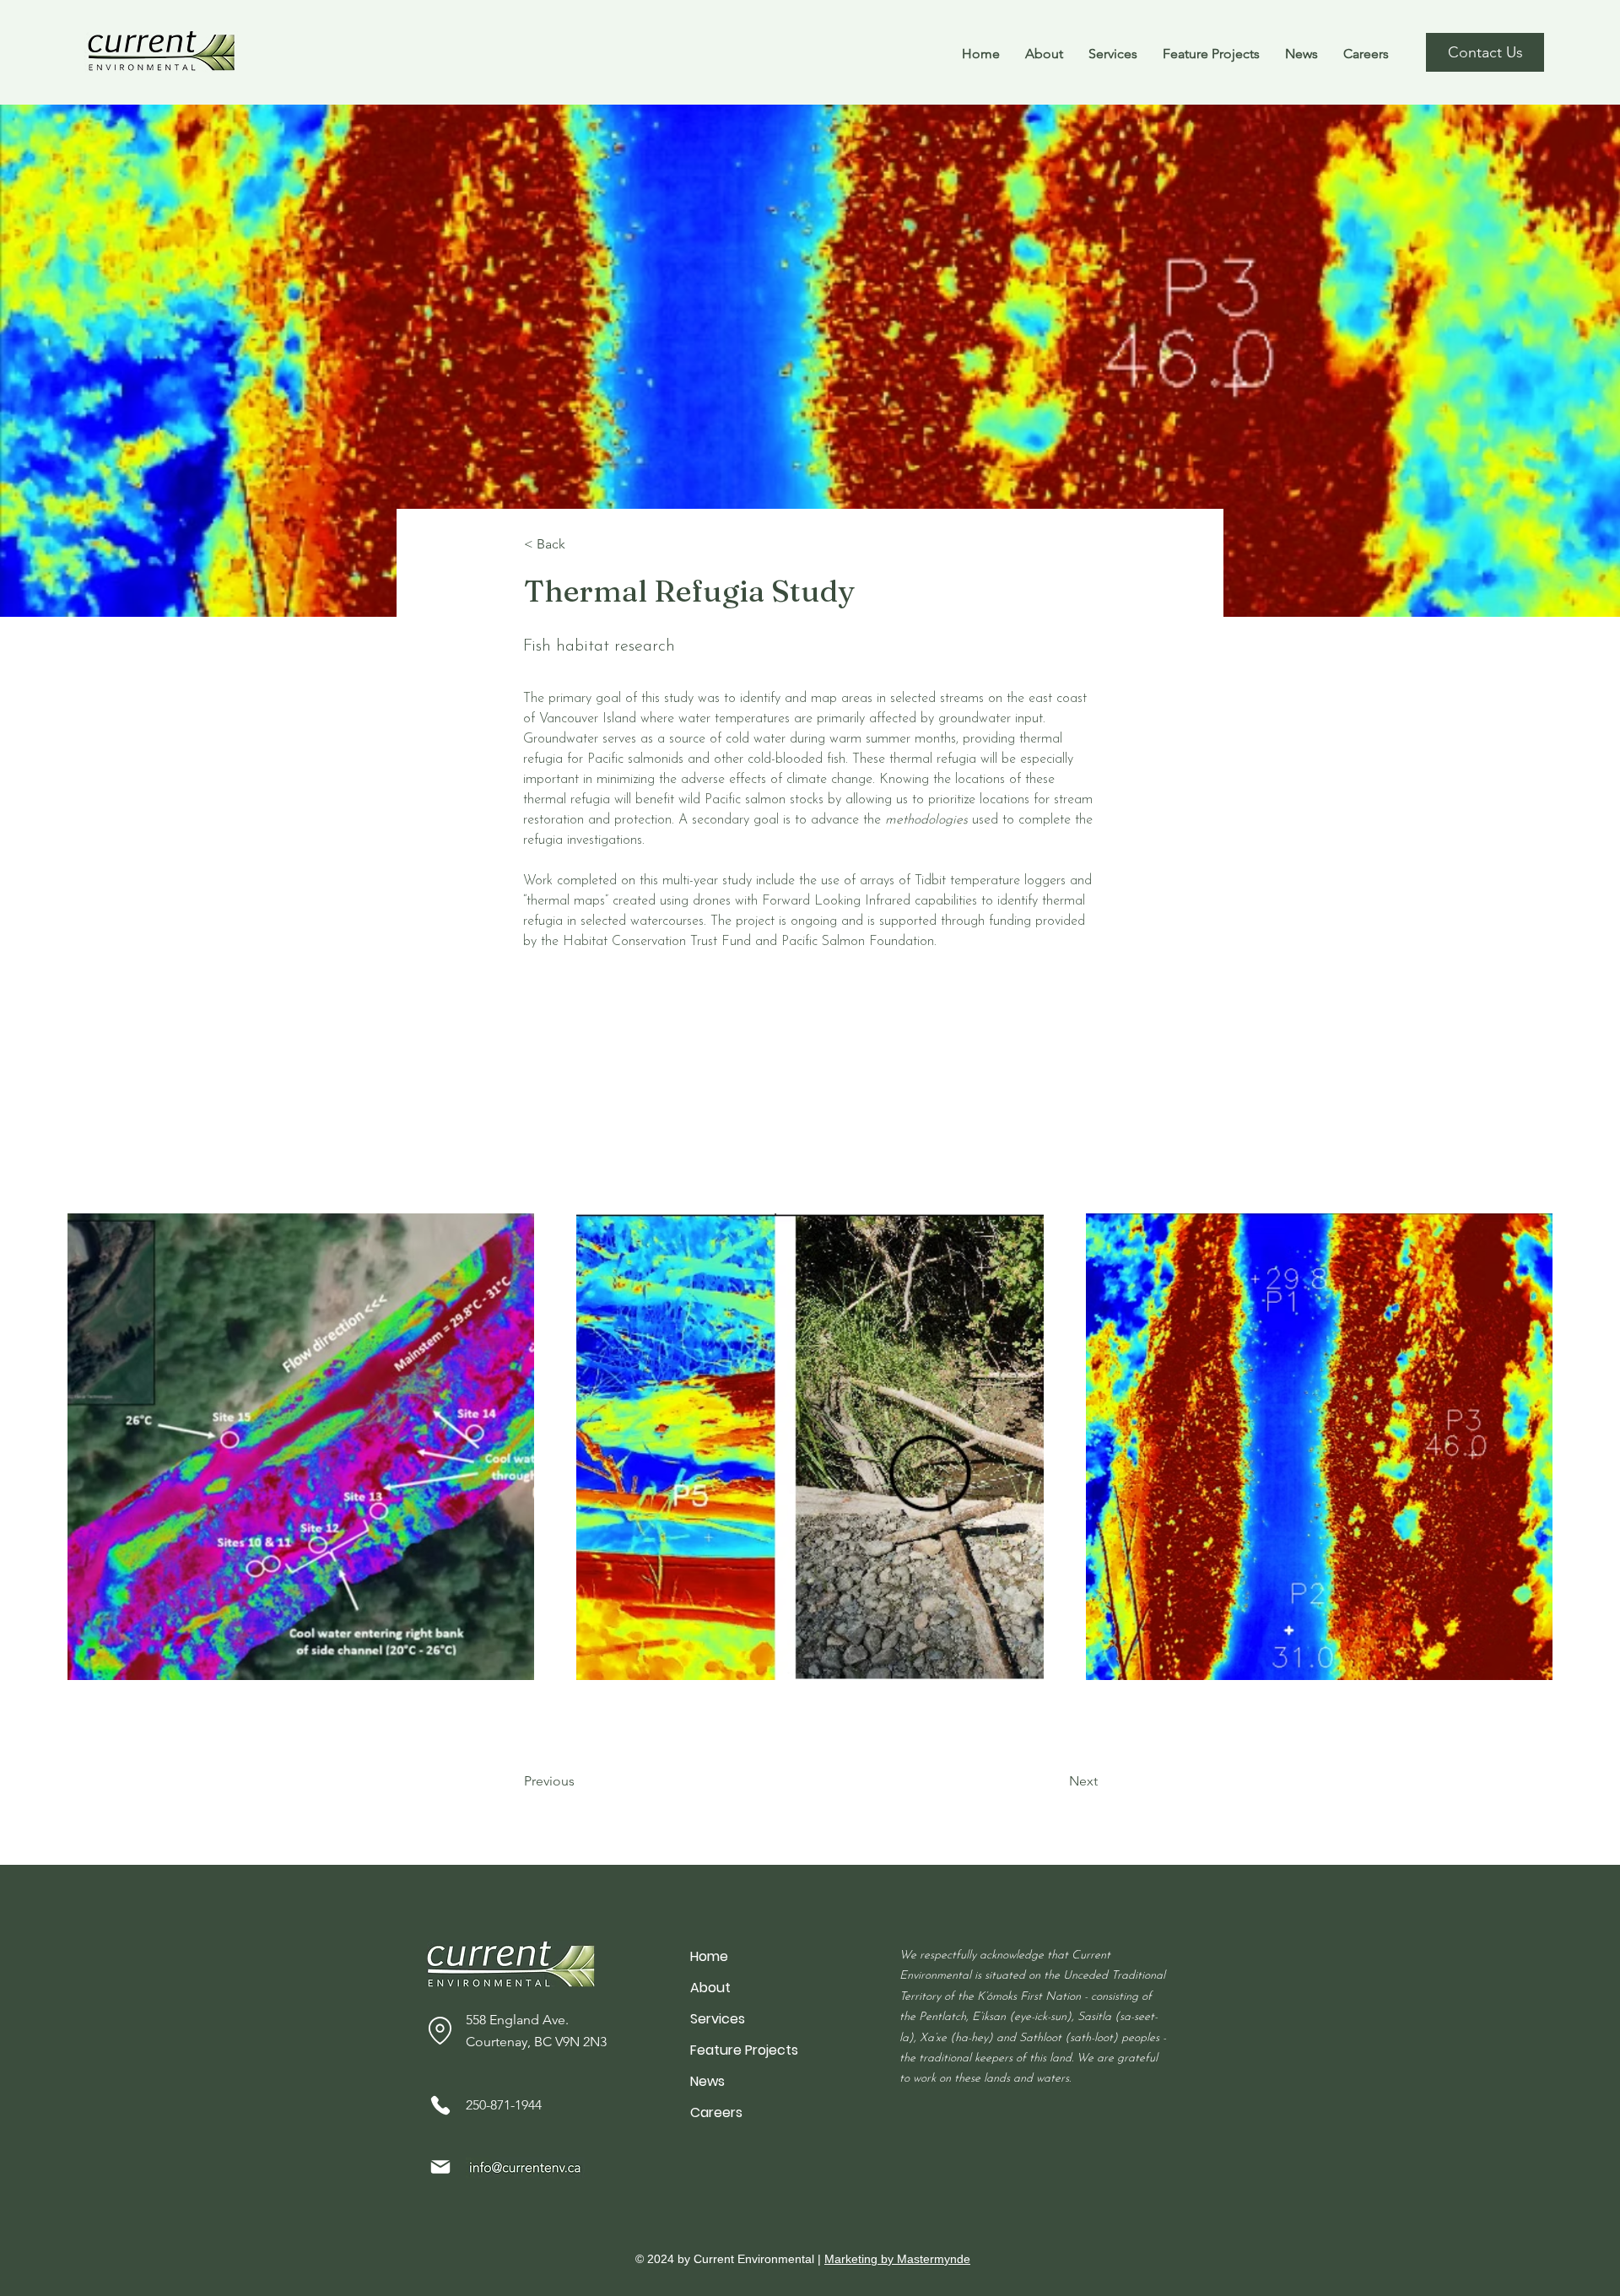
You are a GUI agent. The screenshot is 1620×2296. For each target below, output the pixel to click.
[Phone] (440, 2105)
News (707, 2081)
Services (718, 2019)
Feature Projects (744, 2050)
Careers (716, 2112)
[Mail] (440, 2167)
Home (709, 1956)
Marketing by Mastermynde (897, 2259)
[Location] (440, 2030)
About (710, 1988)
